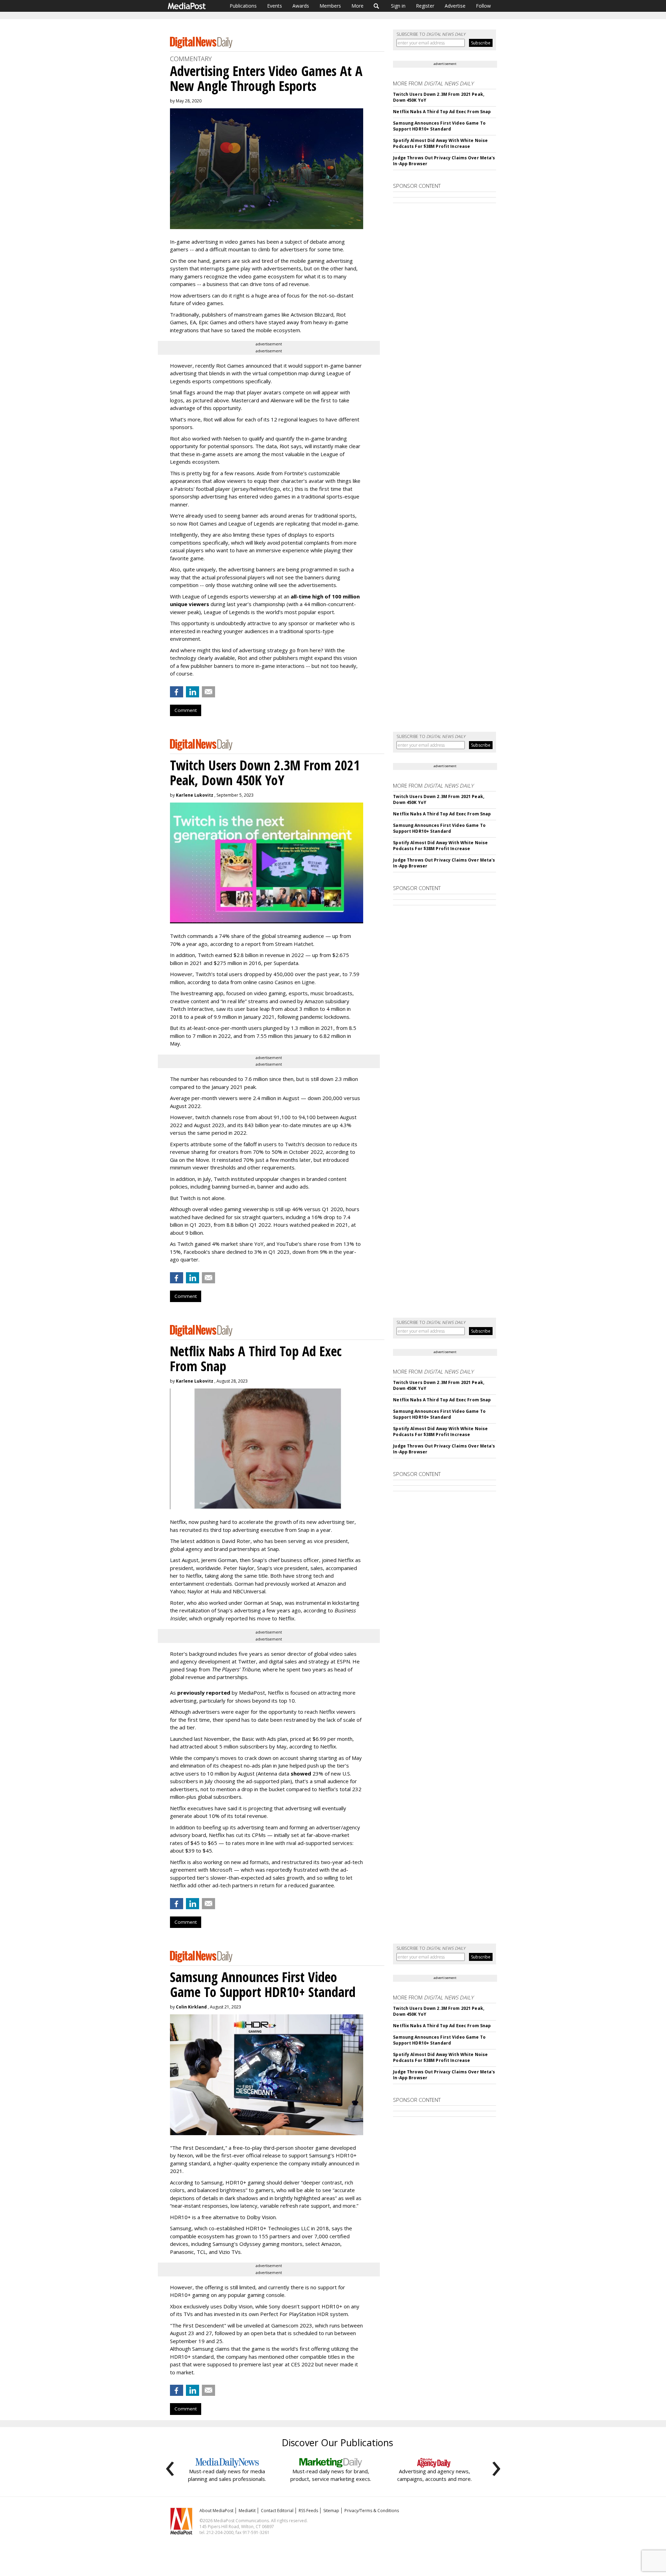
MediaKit (247, 2511)
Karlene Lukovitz (195, 795)
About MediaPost (216, 2511)
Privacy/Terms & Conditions (372, 2511)
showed (301, 1773)
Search (377, 6)
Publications (243, 6)
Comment (186, 710)
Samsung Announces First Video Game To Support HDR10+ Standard (439, 126)
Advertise (455, 6)
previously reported (204, 1693)
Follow (483, 6)
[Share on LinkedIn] (193, 692)
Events (275, 6)
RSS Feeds (308, 2511)
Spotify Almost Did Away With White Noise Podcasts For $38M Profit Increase (440, 143)
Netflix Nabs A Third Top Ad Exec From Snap (442, 112)
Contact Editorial (277, 2511)
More (357, 6)
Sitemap (331, 2511)
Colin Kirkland (191, 2007)
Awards (301, 6)
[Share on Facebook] (177, 692)
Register (425, 6)
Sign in (398, 6)
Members (330, 6)
